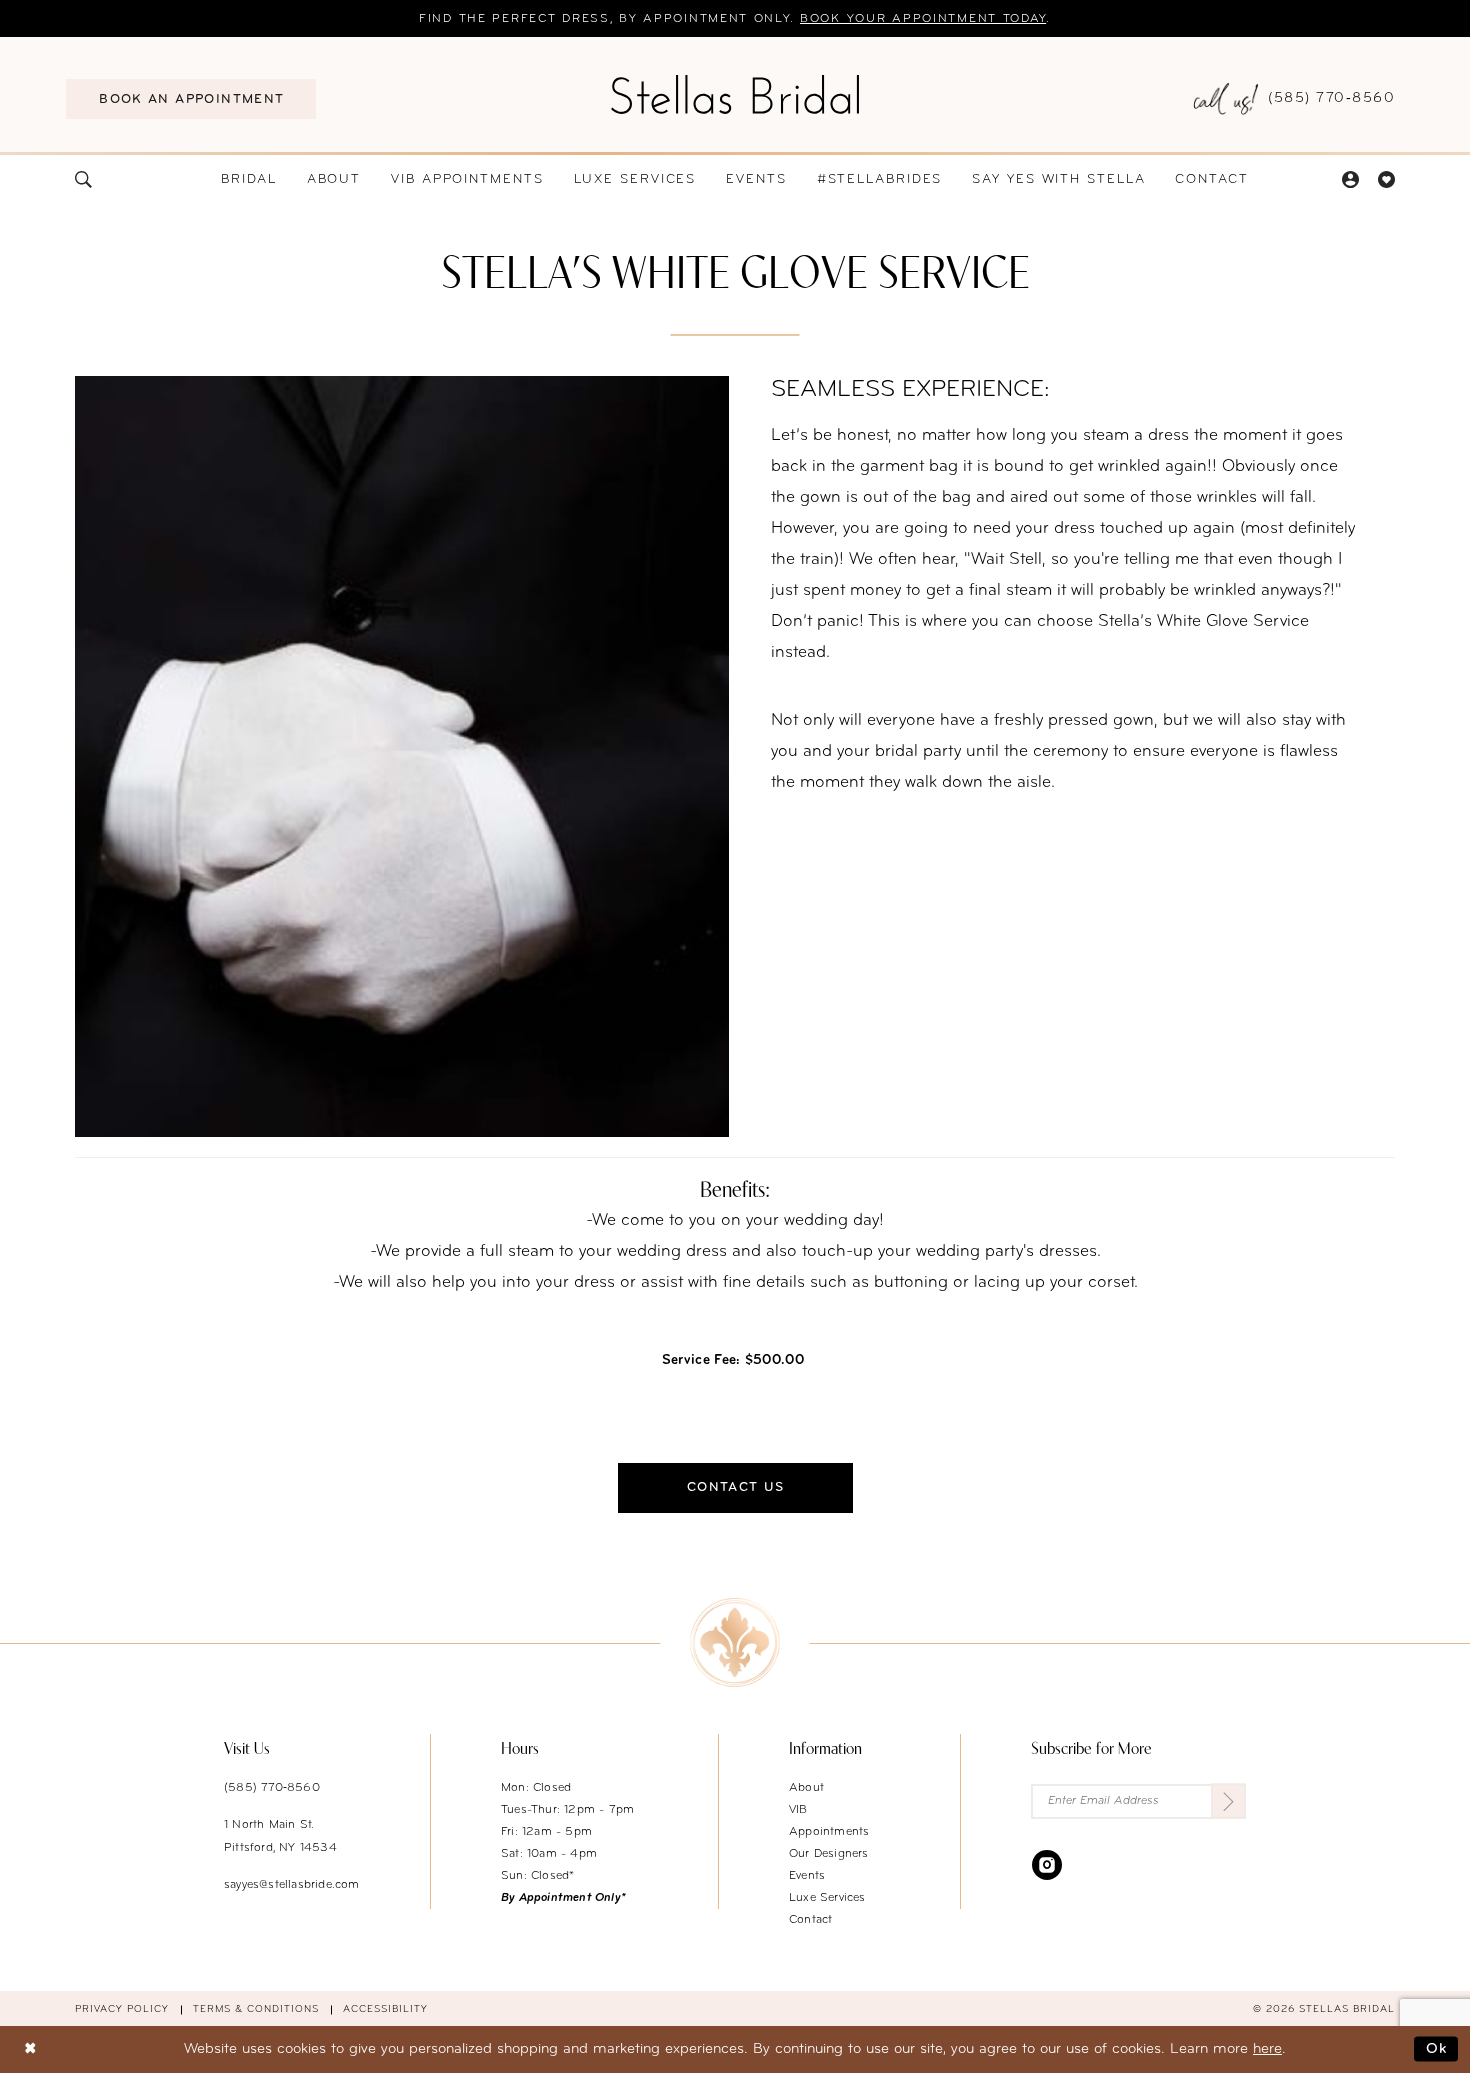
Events (807, 1876)
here (1267, 2049)
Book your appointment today (923, 19)
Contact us (736, 1487)
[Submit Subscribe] (1228, 1801)
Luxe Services (827, 1898)
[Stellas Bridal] (735, 94)
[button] (1350, 179)
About (806, 1788)
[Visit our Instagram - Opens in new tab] (1047, 1865)
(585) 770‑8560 (272, 1788)
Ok (1437, 2049)
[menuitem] (191, 99)
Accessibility (385, 2009)
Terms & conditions (256, 2009)
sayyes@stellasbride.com (292, 1885)
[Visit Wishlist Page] (1386, 179)
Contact (810, 1920)
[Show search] (84, 179)
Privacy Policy (122, 2009)
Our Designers (829, 1854)
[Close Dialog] (30, 2049)
